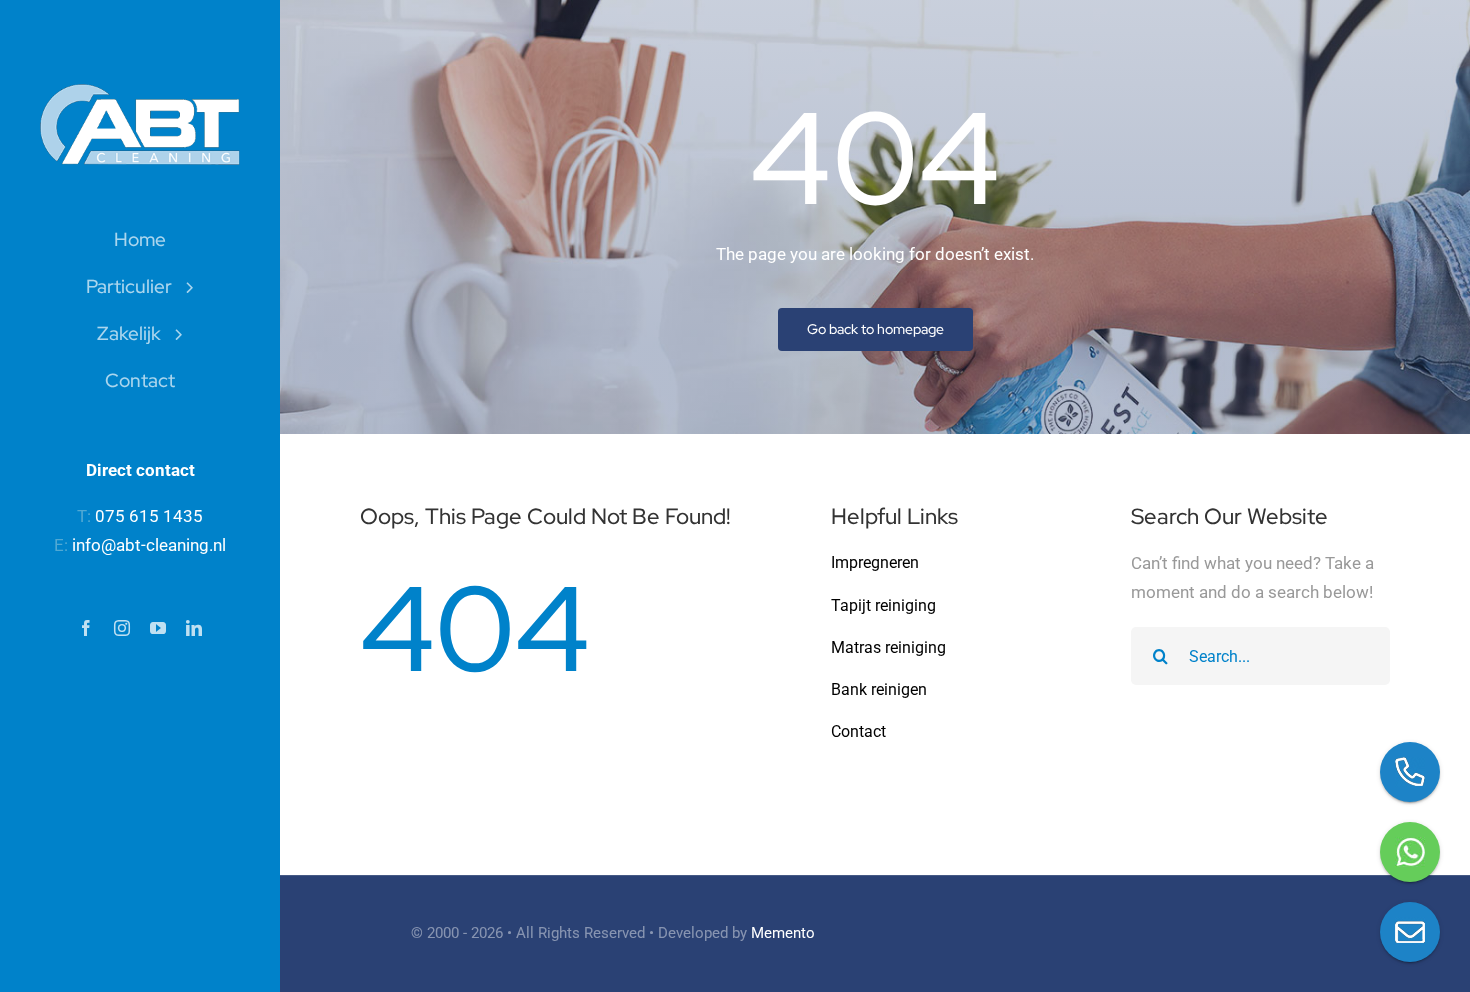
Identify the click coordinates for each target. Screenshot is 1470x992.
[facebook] (86, 628)
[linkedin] (194, 628)
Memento (783, 933)
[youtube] (158, 628)
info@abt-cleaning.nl (149, 545)
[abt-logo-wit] (140, 92)
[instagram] (122, 628)
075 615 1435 (149, 516)
